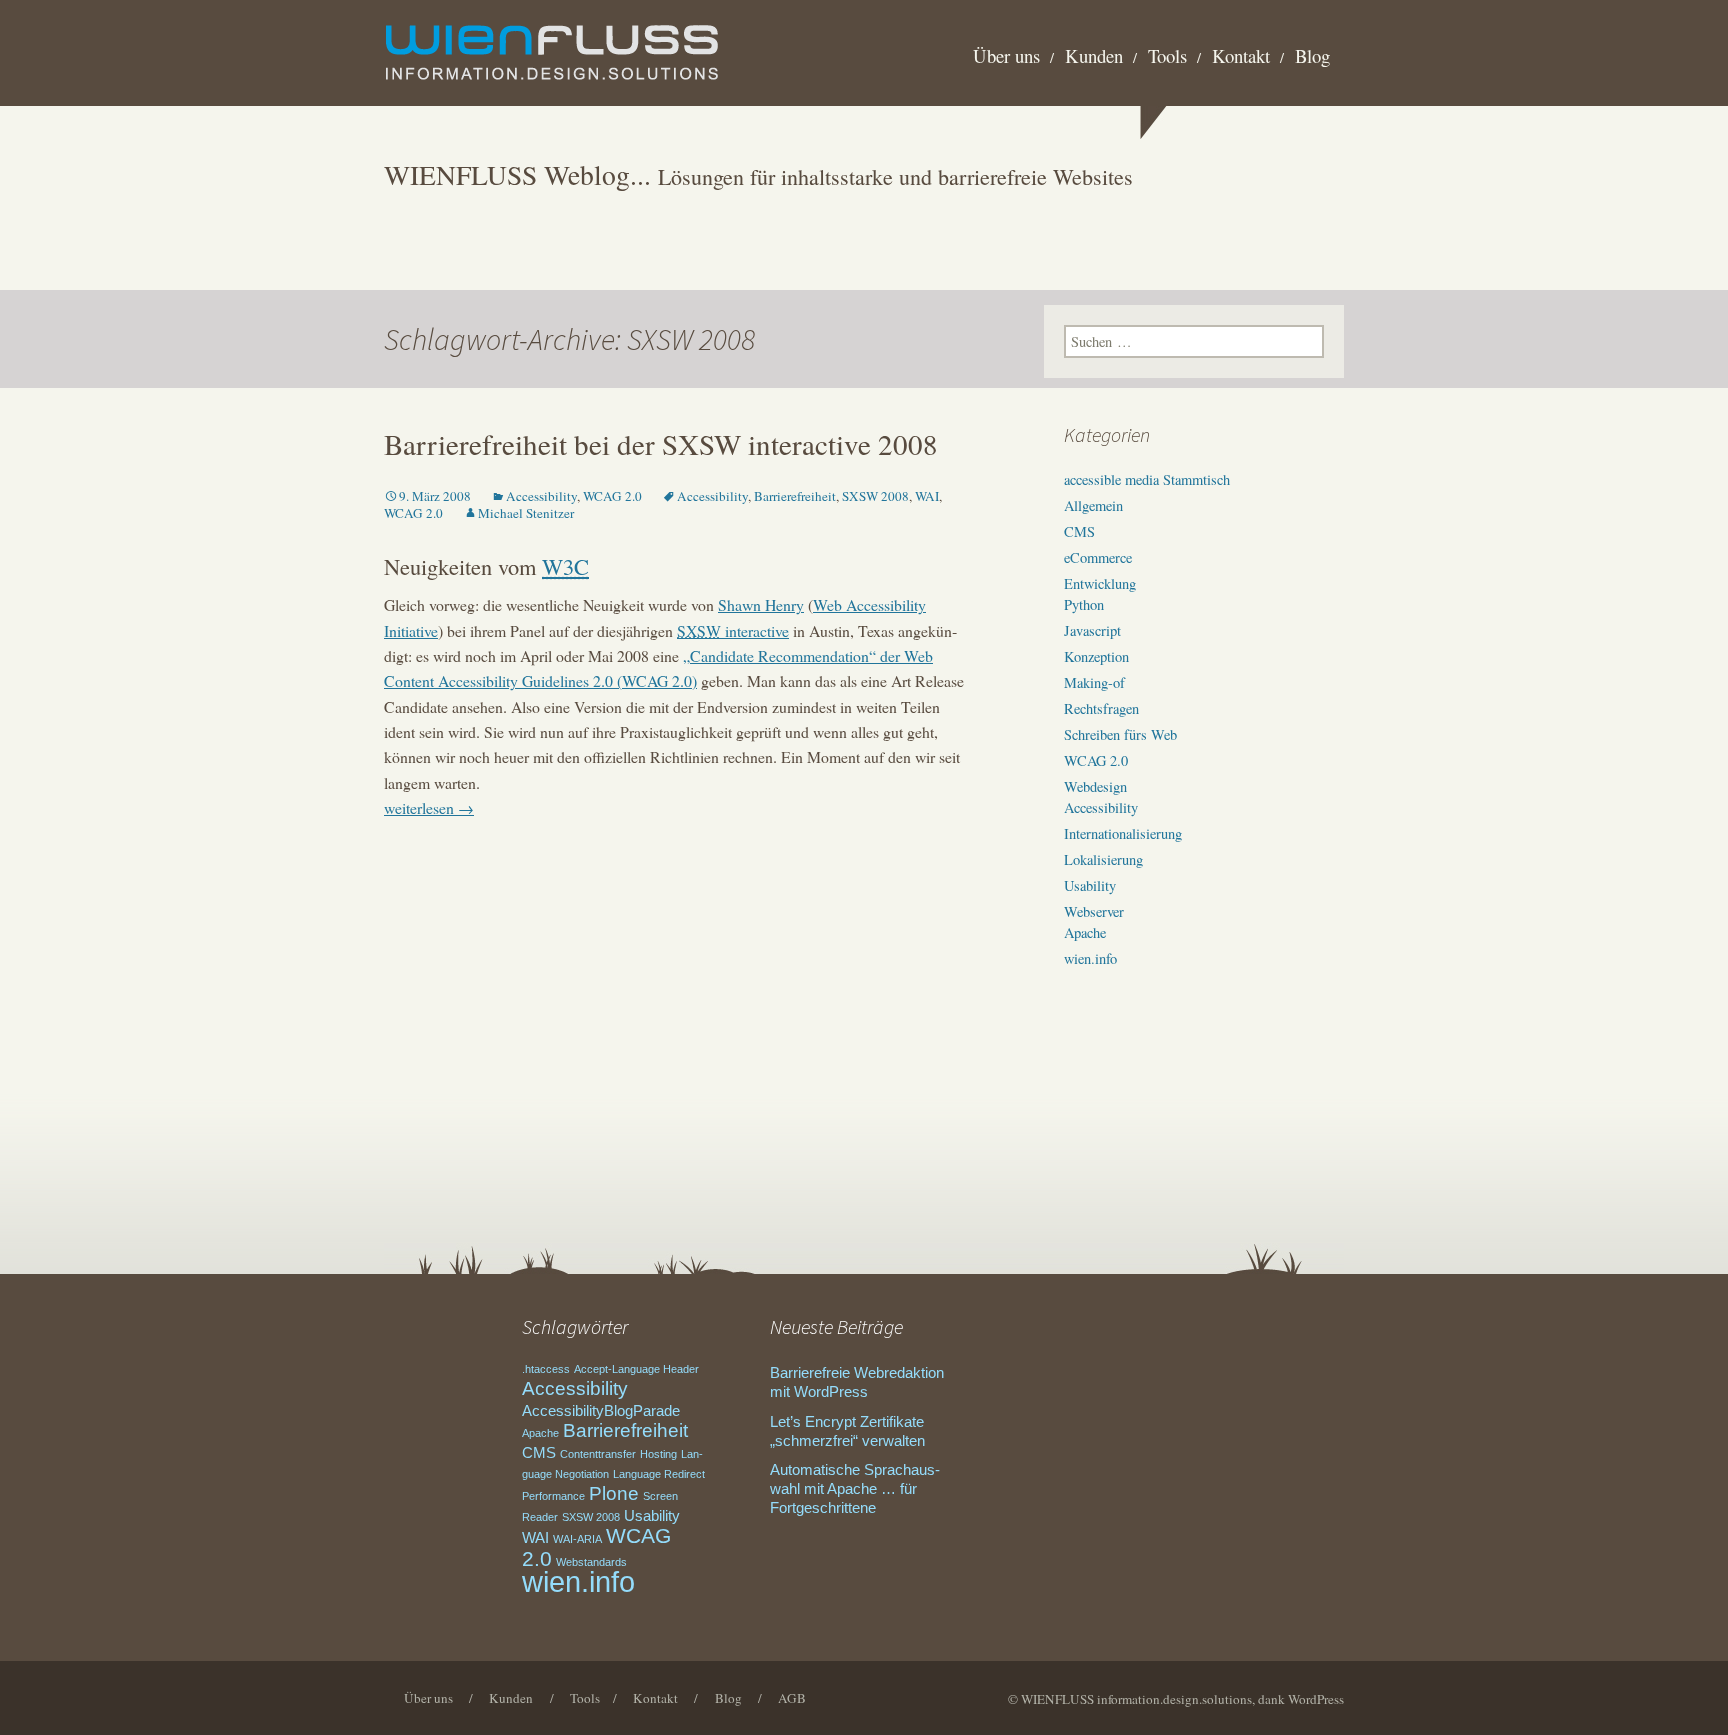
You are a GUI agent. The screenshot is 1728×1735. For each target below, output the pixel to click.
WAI (927, 496)
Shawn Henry (761, 604)
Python (1084, 604)
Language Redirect (659, 1474)
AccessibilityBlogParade (601, 1410)
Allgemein (1093, 505)
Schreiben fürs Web (1120, 734)
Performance (553, 1496)
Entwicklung (1100, 583)
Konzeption (1096, 656)
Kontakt (1241, 55)
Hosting (658, 1454)
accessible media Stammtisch (1147, 479)
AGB (792, 1698)
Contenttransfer (598, 1454)
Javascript (1092, 630)
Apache (1085, 932)
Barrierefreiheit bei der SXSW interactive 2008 (661, 443)
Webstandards (591, 1562)
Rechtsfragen (1101, 708)
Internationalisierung (1123, 833)
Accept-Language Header (636, 1369)
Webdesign (1095, 786)
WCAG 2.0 (612, 496)
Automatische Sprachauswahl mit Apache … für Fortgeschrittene (855, 1489)
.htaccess (546, 1369)
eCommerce (1098, 557)
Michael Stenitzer (526, 513)
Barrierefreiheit (795, 496)
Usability (1090, 885)
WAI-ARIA (577, 1539)
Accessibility (541, 496)
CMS (1079, 531)
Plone (614, 1493)
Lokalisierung (1103, 859)
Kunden (1094, 55)
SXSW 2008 (875, 496)
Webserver (1094, 911)
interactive (733, 630)
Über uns (1006, 55)
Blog (1312, 55)
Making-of (1094, 682)
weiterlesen (429, 807)
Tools (1167, 55)
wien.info (1090, 958)
